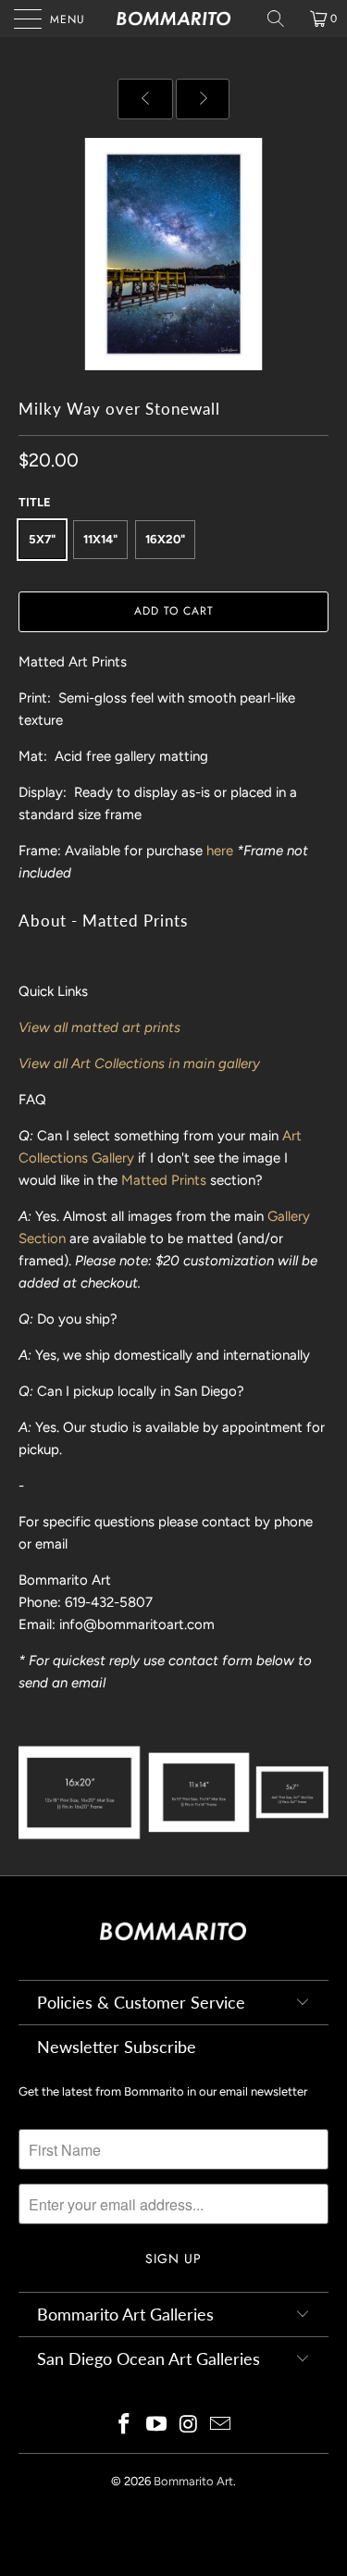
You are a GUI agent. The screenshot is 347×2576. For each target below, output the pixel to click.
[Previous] (146, 99)
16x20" (165, 539)
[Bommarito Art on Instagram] (189, 2426)
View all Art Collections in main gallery (139, 1064)
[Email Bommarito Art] (221, 2426)
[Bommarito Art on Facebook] (125, 2426)
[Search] (282, 19)
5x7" (42, 539)
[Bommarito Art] (174, 19)
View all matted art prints (99, 1027)
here (220, 851)
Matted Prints (164, 1180)
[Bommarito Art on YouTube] (156, 2426)
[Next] (203, 99)
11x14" (100, 539)
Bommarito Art (193, 2481)
